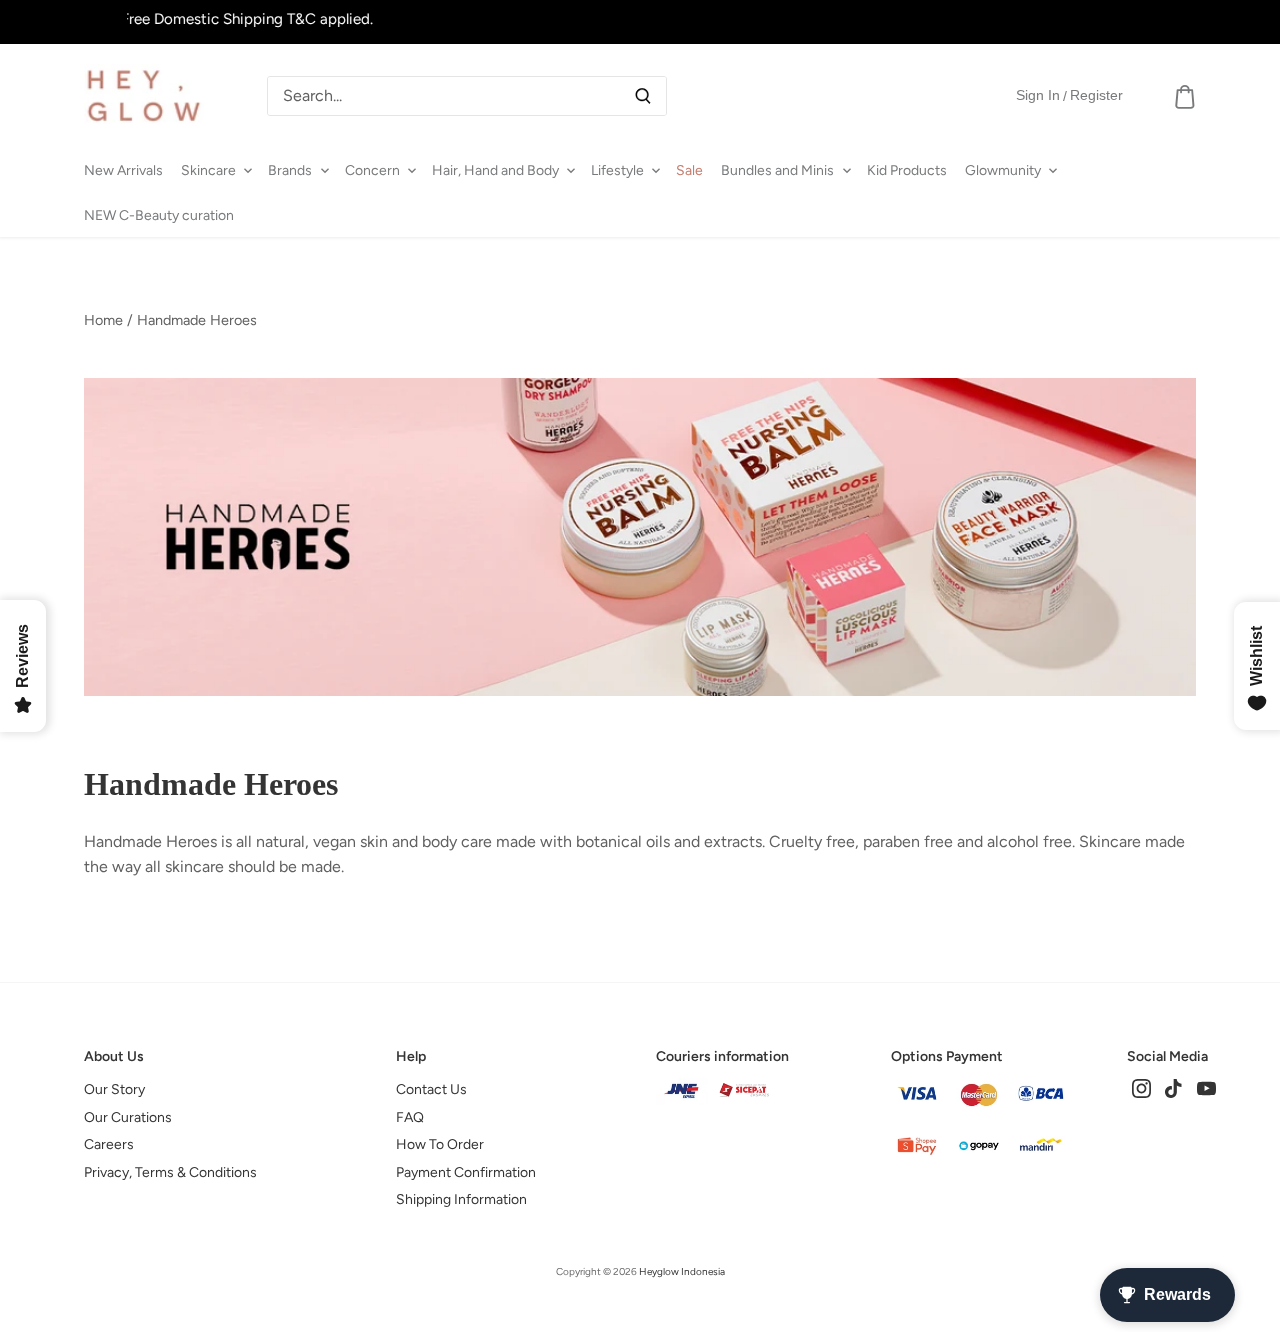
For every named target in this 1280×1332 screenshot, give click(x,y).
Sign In (1038, 95)
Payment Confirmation (466, 1172)
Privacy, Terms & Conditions (170, 1172)
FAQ (410, 1117)
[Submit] (643, 96)
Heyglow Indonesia (682, 1271)
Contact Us (431, 1089)
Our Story (114, 1089)
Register (1096, 95)
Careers (109, 1144)
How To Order (440, 1144)
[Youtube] (1206, 1087)
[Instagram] (1141, 1087)
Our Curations (128, 1117)
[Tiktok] (1173, 1087)
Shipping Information (461, 1199)
